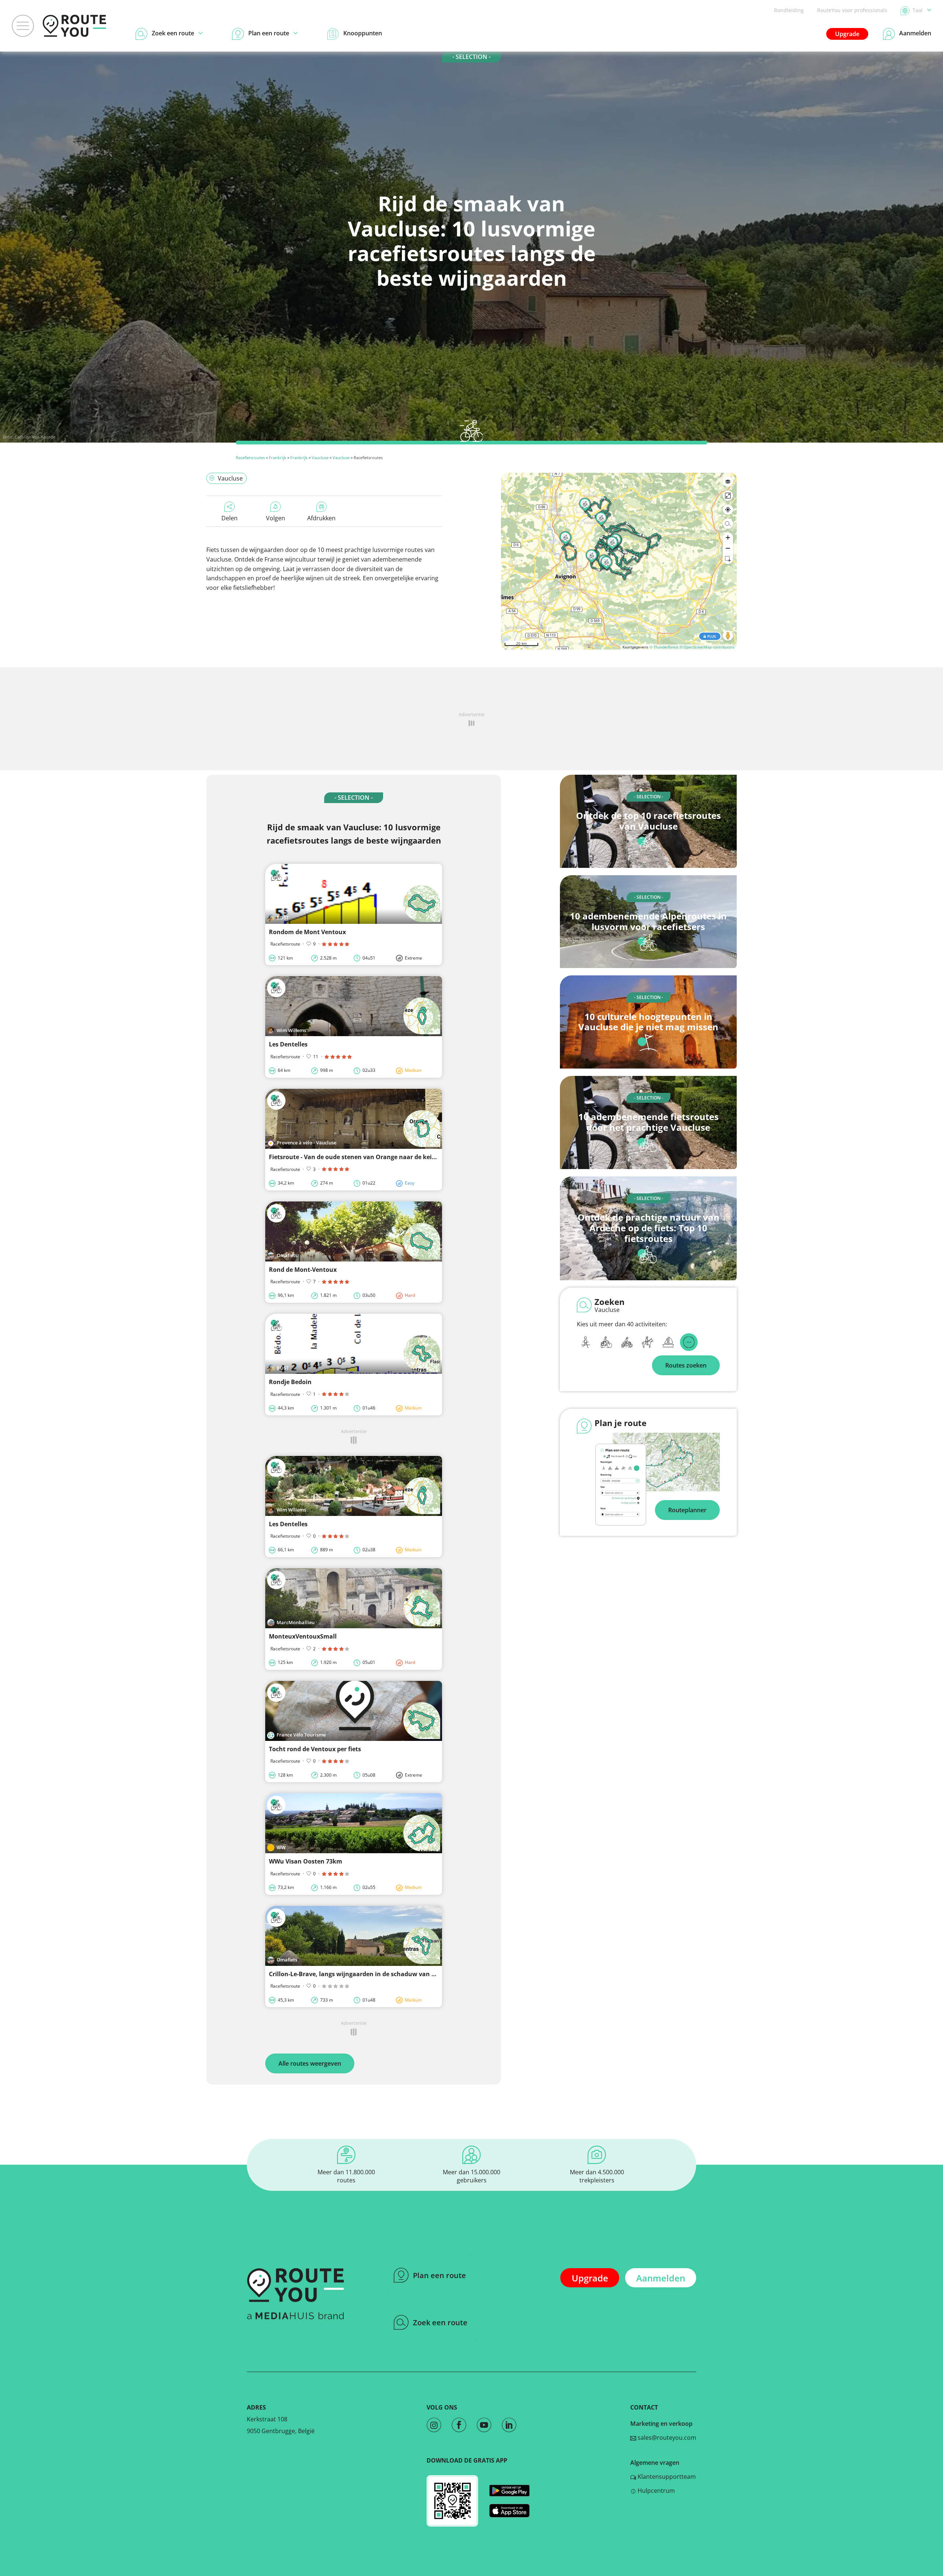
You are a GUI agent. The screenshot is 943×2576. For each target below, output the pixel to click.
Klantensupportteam (666, 2477)
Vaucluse (320, 458)
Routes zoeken (686, 1365)
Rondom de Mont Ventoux (307, 932)
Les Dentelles (288, 1044)
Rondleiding (789, 10)
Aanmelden (661, 2278)
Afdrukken (321, 518)
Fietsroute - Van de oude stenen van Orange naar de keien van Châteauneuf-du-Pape (393, 1157)
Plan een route (439, 2275)
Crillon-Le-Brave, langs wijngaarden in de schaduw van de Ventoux (367, 1974)
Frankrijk (278, 458)
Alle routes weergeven (310, 2063)
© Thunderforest (664, 647)
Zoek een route (440, 2322)
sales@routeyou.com (666, 2438)
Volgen (276, 518)
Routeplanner (687, 1510)
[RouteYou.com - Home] (74, 26)
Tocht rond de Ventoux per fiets (315, 1749)
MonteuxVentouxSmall (303, 1636)
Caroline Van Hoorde (35, 437)
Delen (229, 518)
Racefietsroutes (250, 458)
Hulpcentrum (655, 2491)
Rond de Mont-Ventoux (303, 1270)
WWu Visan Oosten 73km (306, 1861)
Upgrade (847, 34)
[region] (619, 561)
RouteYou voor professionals (852, 10)
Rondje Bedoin (290, 1382)
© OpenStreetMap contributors (707, 647)
